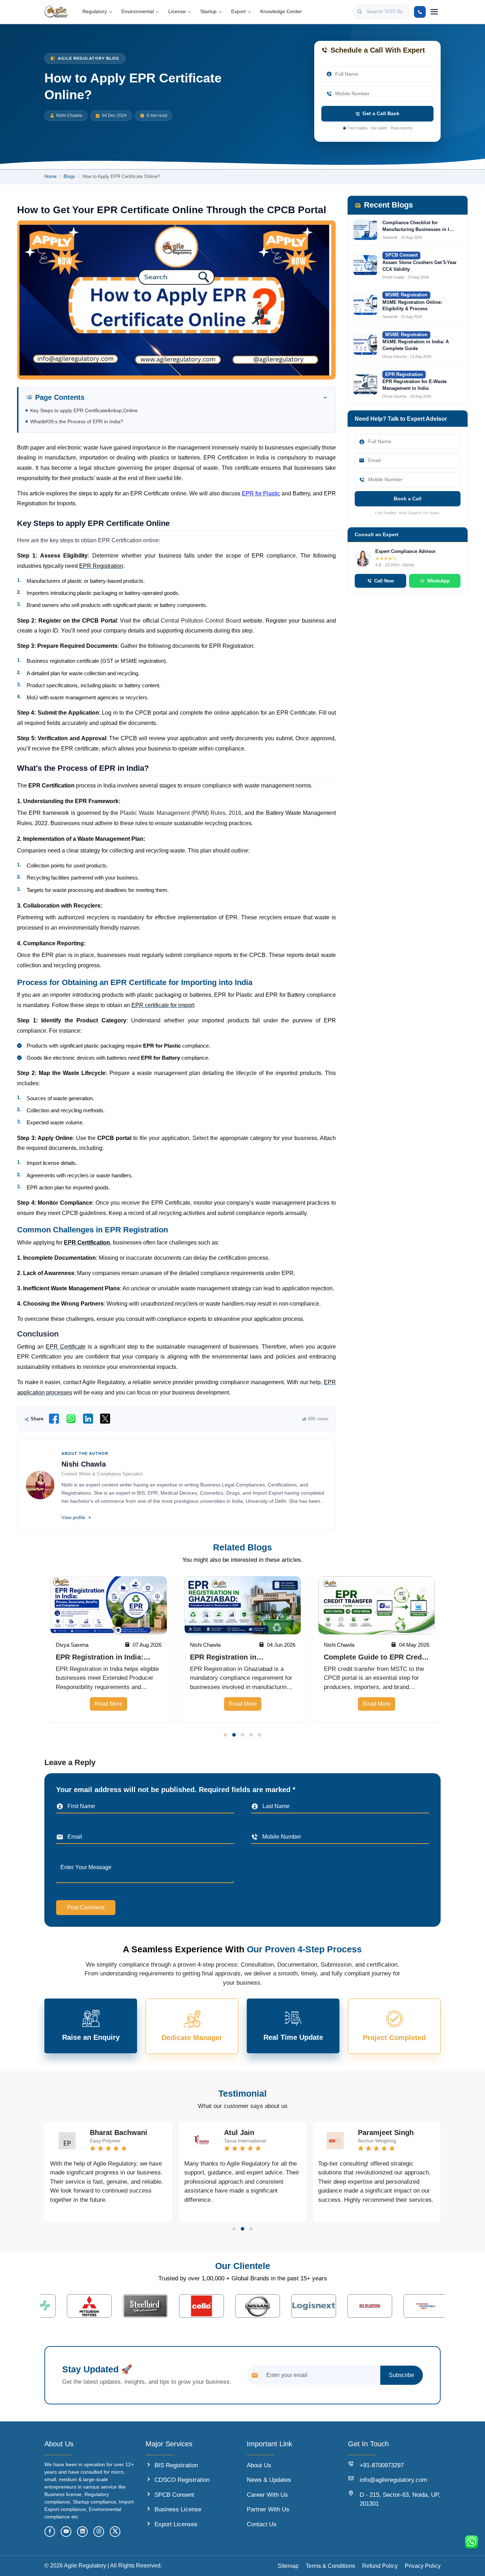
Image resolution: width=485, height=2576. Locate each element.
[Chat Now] (472, 2542)
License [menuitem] (177, 12)
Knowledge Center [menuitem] (281, 12)
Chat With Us (269, 1313)
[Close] (298, 1261)
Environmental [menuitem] (138, 12)
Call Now (208, 1313)
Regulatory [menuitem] (95, 12)
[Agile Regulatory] (56, 12)
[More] (434, 12)
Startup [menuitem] (208, 12)
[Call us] (420, 12)
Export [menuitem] (238, 12)
